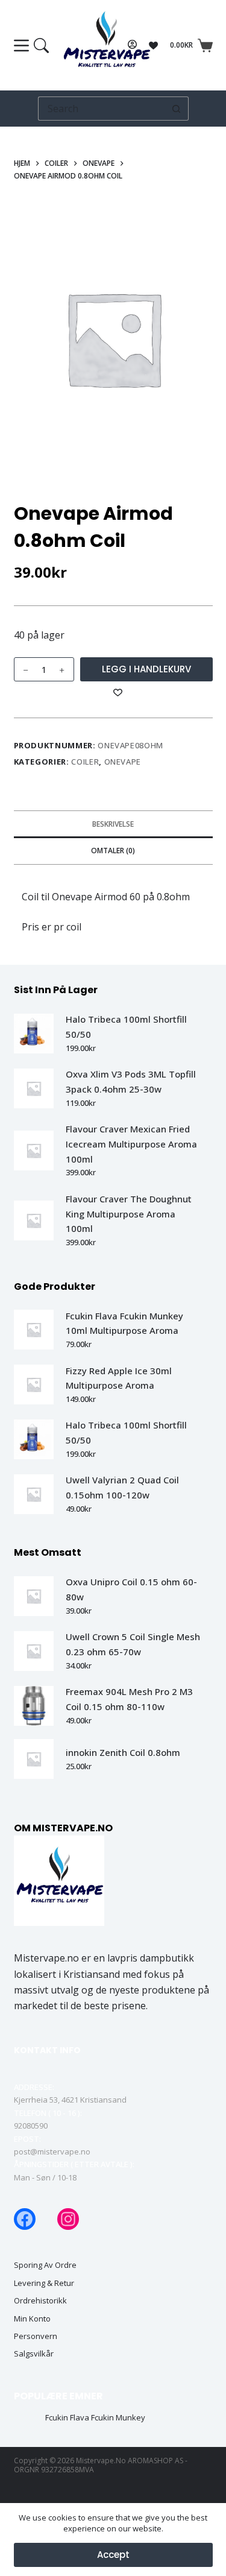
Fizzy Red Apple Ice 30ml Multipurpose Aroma (119, 1378)
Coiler (85, 762)
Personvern (36, 2336)
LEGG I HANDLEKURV (146, 669)
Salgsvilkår (34, 2354)
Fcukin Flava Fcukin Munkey (95, 2418)
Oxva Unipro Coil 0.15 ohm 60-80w (131, 1589)
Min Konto (32, 2319)
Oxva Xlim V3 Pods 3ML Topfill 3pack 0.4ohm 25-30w (131, 1081)
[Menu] (31, 46)
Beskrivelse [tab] (113, 824)
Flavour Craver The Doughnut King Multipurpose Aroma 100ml (129, 1214)
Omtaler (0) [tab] (113, 851)
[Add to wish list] (118, 692)
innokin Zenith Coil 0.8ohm (123, 1752)
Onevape (123, 762)
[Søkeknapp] (177, 109)
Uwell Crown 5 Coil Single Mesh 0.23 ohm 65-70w (133, 1644)
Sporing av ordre (45, 2265)
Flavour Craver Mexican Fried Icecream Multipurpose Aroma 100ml (131, 1144)
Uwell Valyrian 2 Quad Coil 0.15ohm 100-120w (122, 1487)
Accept (113, 2555)
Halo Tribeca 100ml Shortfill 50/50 (126, 1027)
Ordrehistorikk (40, 2301)
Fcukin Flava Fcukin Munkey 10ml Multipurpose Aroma (124, 1323)
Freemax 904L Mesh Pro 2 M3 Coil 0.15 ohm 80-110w (129, 1699)
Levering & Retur (44, 2283)
